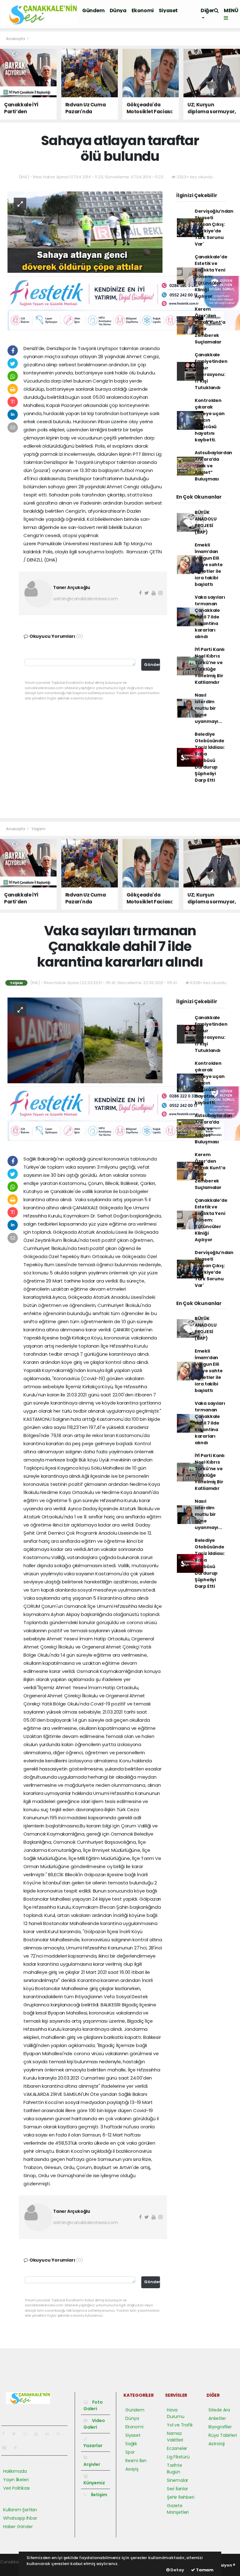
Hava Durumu (176, 2413)
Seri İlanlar (177, 2489)
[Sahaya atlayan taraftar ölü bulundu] (85, 231)
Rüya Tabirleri (222, 2435)
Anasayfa (16, 39)
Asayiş (132, 2469)
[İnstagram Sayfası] (28, 2434)
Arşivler (92, 2464)
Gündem (93, 10)
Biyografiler (220, 2427)
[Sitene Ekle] (18, 2448)
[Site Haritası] (7, 2448)
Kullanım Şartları (20, 2510)
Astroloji (217, 2444)
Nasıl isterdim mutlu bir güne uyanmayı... (208, 708)
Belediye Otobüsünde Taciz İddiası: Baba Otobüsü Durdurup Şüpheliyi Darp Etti (210, 757)
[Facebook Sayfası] (6, 2434)
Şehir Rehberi (181, 2497)
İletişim (99, 2495)
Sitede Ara (219, 2410)
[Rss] (61, 2434)
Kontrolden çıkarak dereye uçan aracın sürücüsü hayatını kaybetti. (210, 420)
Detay (177, 2570)
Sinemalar (177, 2480)
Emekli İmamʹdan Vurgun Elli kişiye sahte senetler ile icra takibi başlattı (209, 565)
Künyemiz (94, 2483)
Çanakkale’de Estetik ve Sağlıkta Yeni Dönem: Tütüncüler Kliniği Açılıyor (211, 277)
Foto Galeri (93, 2405)
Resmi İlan (136, 2461)
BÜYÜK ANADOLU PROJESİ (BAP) (206, 522)
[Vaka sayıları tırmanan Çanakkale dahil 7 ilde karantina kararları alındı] (85, 1040)
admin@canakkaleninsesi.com (86, 599)
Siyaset (168, 10)
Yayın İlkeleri (16, 2480)
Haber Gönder (18, 2527)
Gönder (152, 665)
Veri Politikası (16, 2488)
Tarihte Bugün (175, 2469)
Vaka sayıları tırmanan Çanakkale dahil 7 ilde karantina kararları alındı (210, 617)
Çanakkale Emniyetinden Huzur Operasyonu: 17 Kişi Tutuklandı (211, 371)
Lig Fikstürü (178, 2457)
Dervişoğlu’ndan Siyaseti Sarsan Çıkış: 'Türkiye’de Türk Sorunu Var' (214, 228)
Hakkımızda (15, 2471)
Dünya (118, 10)
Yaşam (38, 829)
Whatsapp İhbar (20, 2518)
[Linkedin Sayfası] (50, 2434)
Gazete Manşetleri (178, 2509)
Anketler (217, 2418)
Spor (130, 2452)
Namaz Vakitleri (175, 2437)
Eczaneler (177, 2448)
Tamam (204, 2570)
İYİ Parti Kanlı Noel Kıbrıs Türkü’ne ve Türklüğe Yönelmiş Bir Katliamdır (210, 666)
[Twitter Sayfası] (16, 2434)
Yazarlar (93, 2446)
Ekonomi (143, 10)
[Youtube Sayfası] (39, 2434)
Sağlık (131, 2444)
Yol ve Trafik (180, 2425)
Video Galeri (94, 2424)
